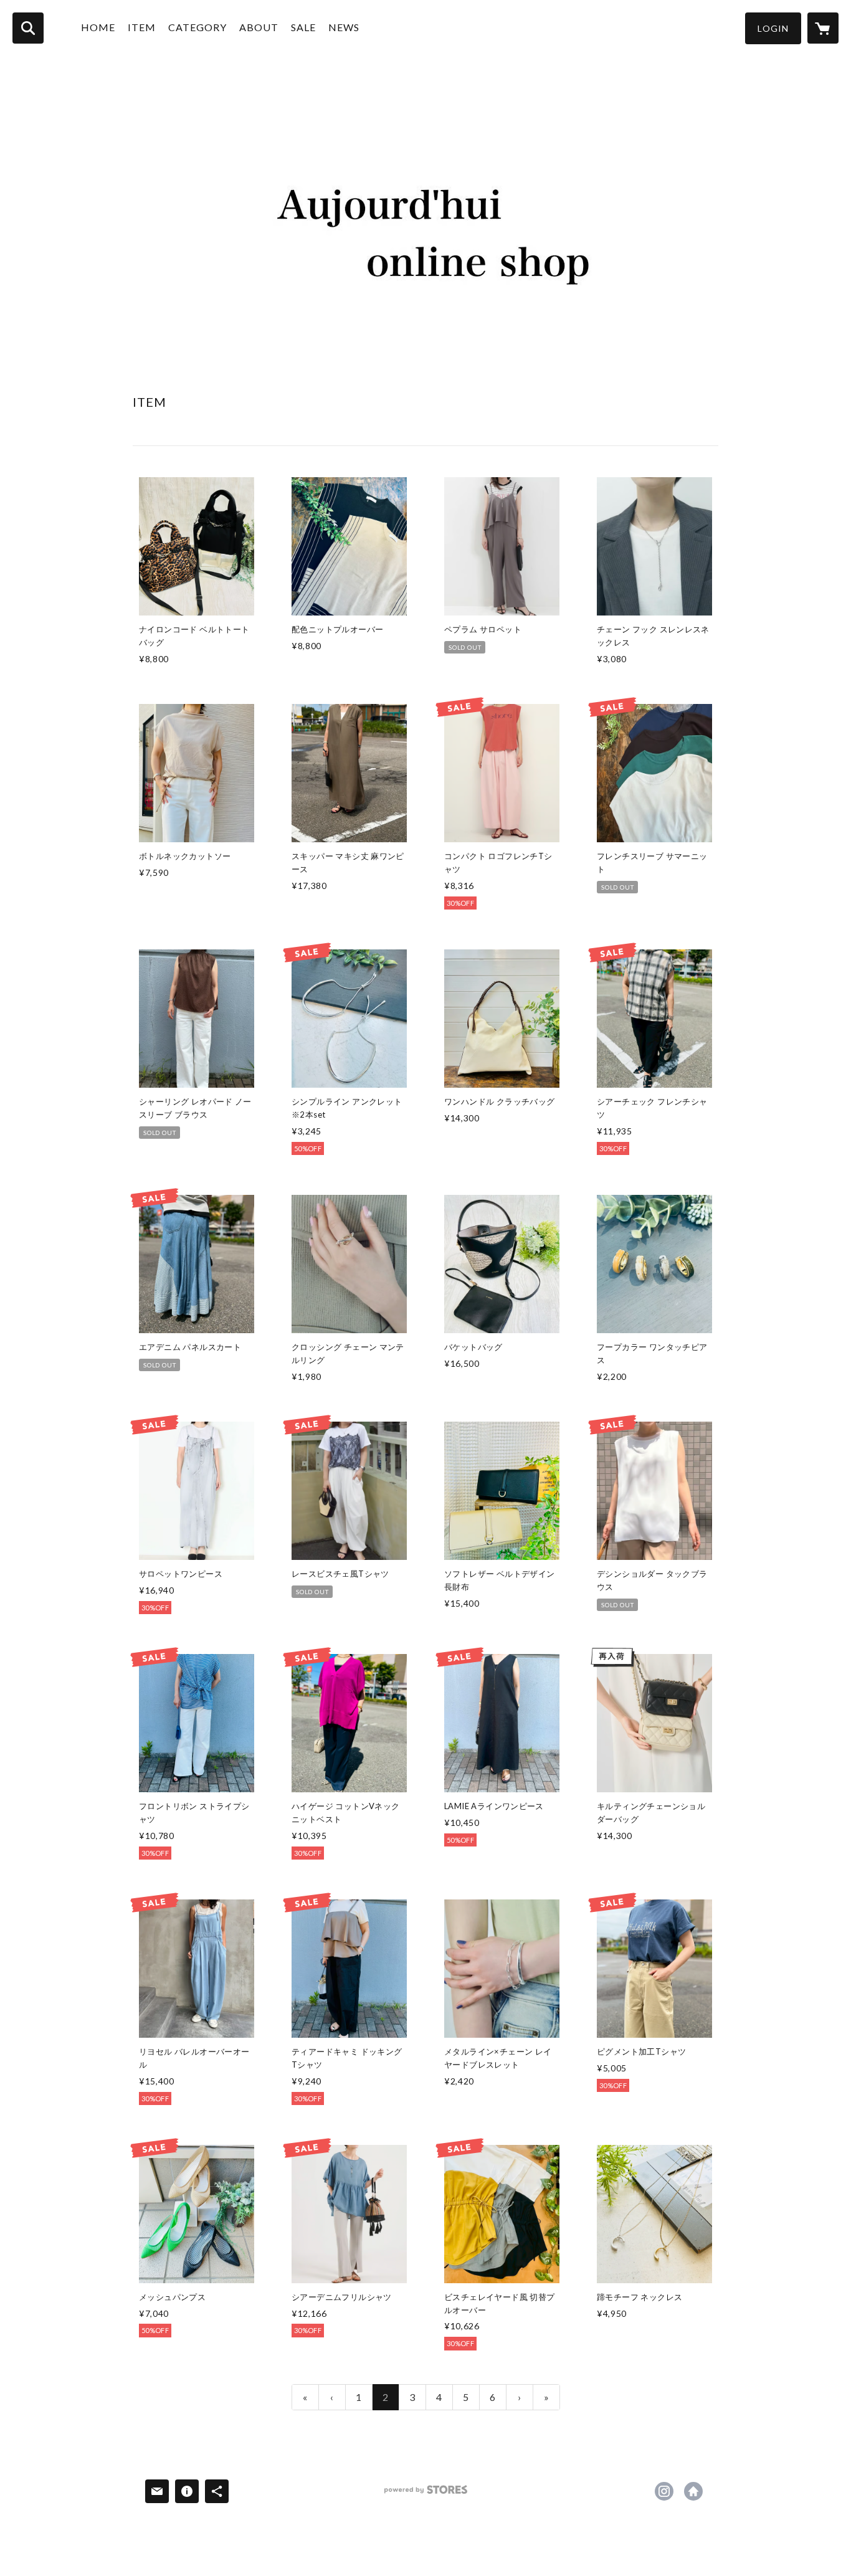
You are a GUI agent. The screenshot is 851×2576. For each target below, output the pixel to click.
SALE (303, 27)
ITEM (142, 27)
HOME (98, 27)
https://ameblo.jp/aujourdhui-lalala (693, 2491)
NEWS (344, 27)
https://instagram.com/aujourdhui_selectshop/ (664, 2491)
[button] (773, 28)
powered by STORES (426, 2494)
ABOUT (259, 27)
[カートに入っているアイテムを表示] (823, 28)
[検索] (28, 28)
